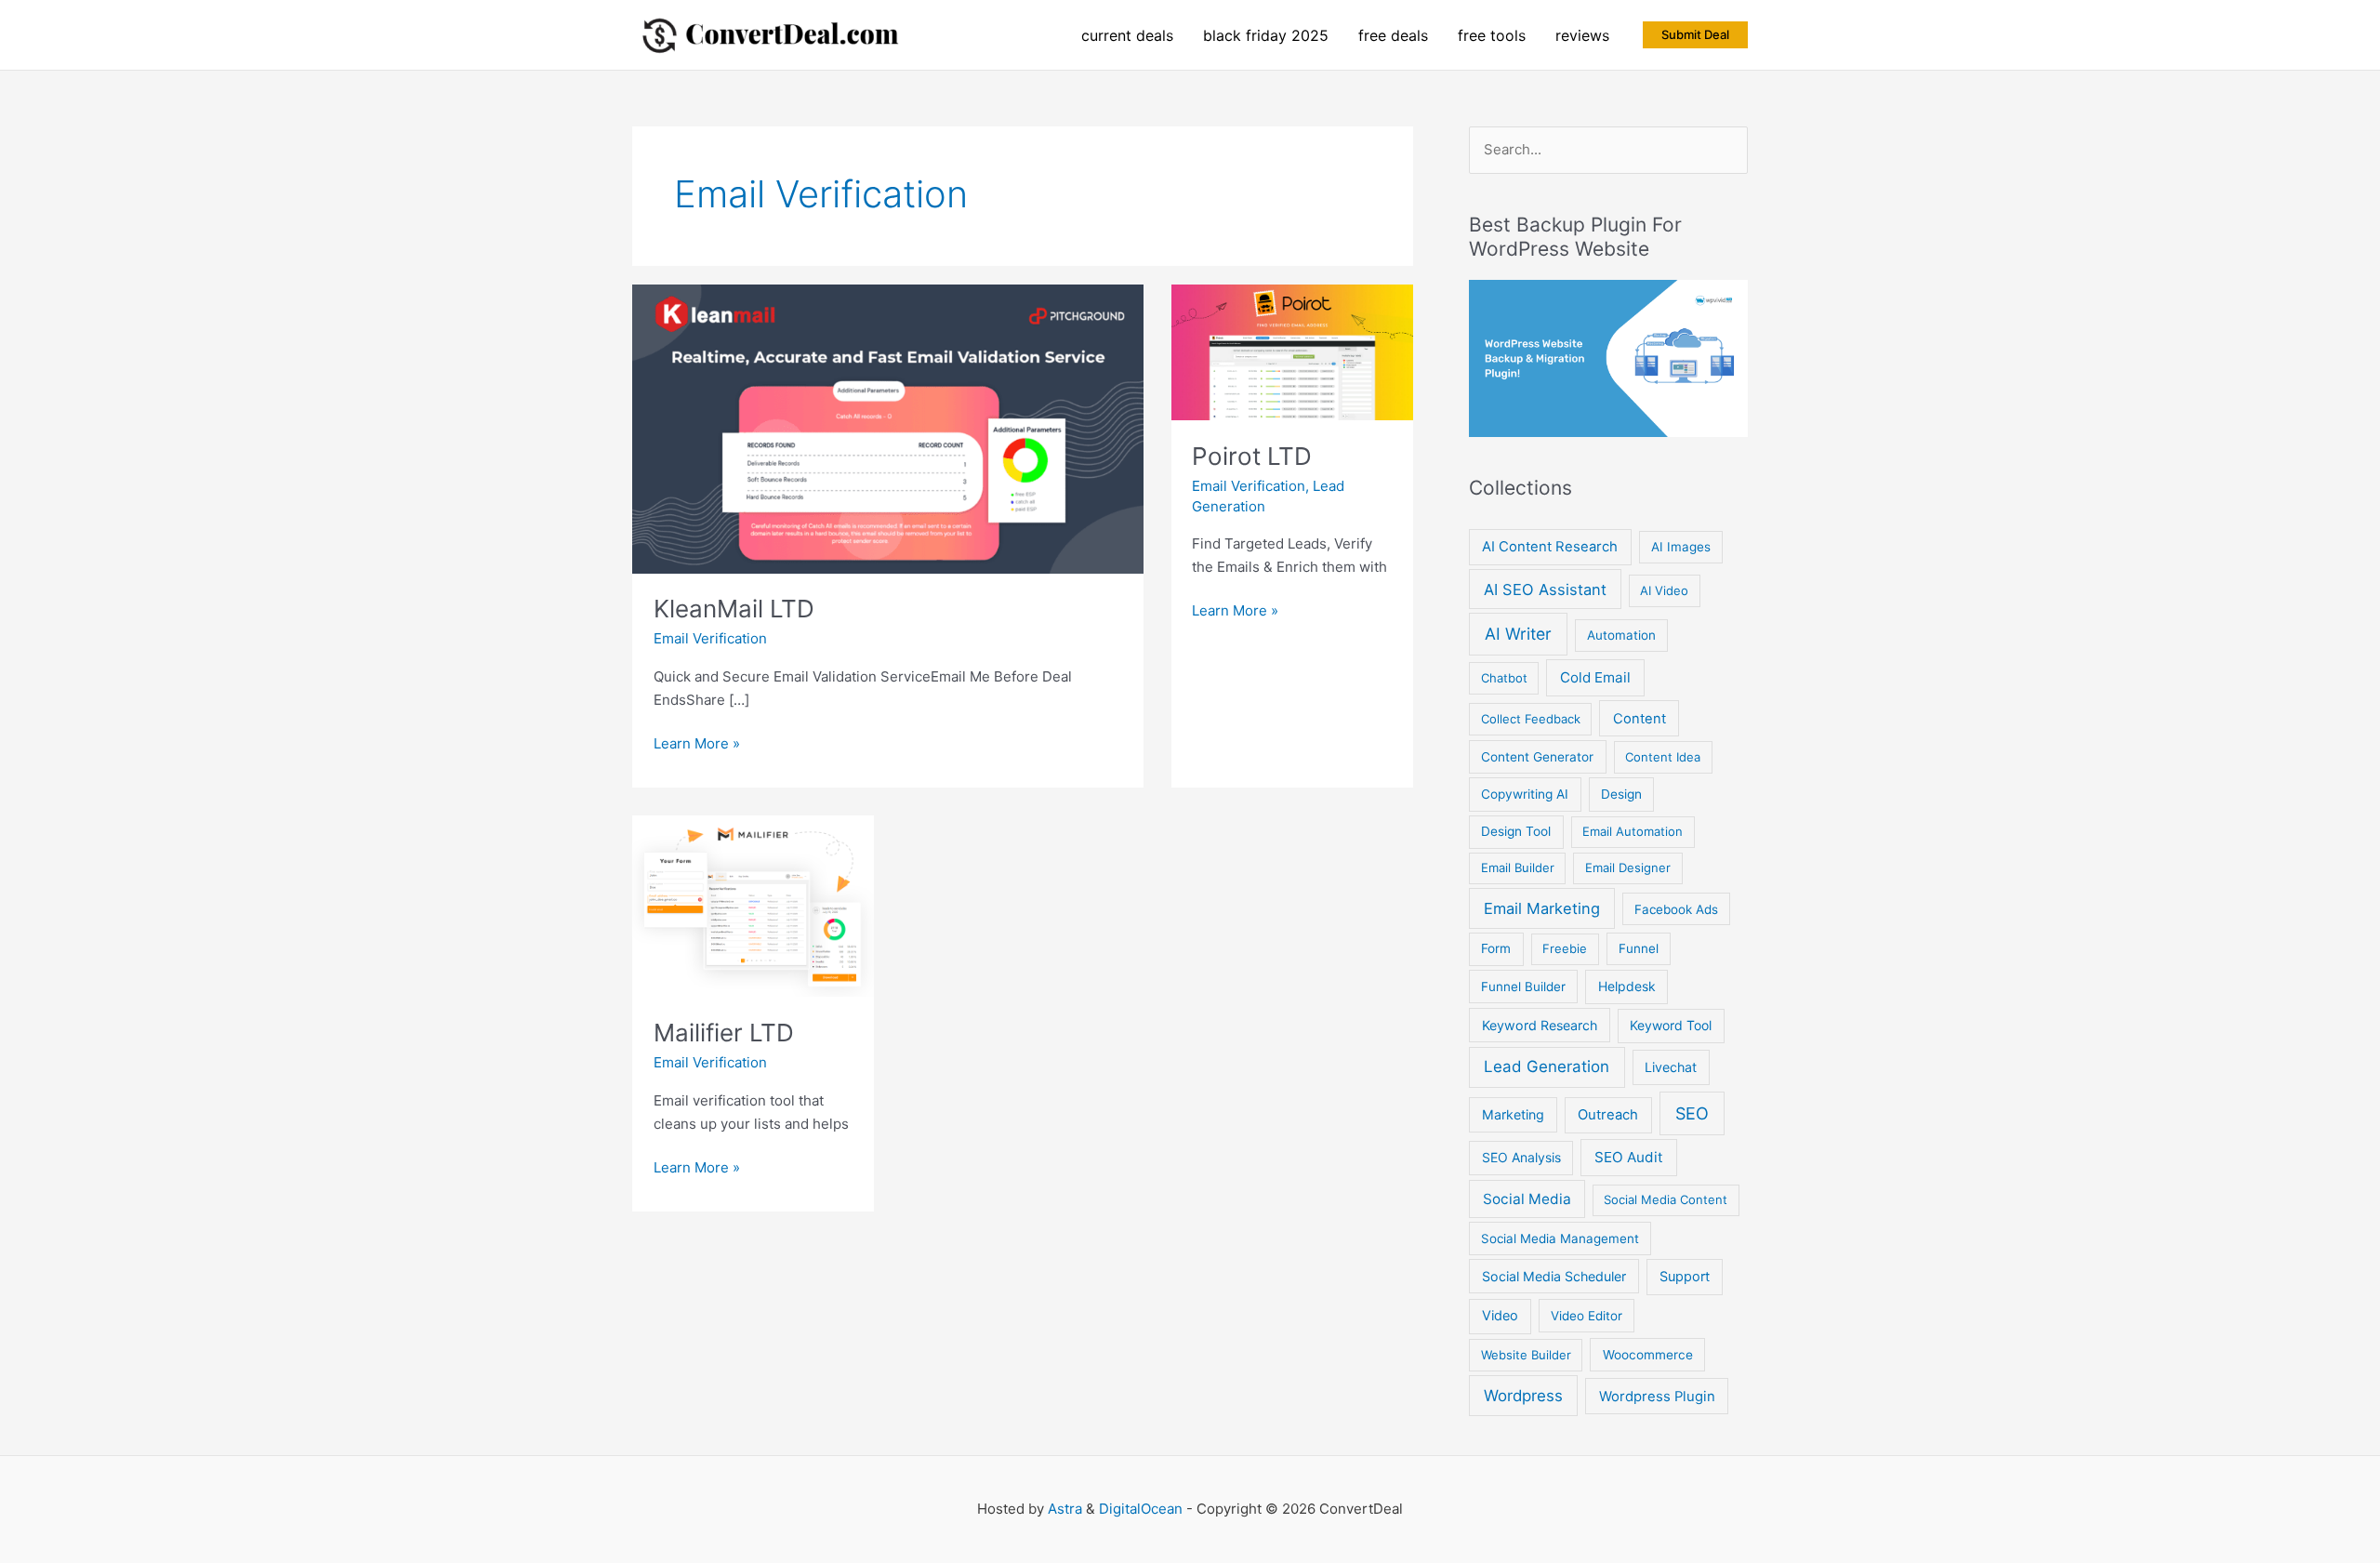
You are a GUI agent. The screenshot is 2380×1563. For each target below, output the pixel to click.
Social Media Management (1560, 1238)
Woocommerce (1648, 1355)
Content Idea (1663, 757)
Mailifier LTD (724, 1033)
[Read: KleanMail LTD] (888, 427)
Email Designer (1628, 868)
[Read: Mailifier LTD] (753, 905)
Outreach (1608, 1115)
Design (1621, 794)
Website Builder (1526, 1355)
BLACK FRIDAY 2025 (1266, 35)
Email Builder (1518, 868)
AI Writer (1518, 634)
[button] (1695, 35)
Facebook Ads (1676, 909)
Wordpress (1523, 1396)
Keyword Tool (1671, 1025)
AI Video (1664, 590)
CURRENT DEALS (1127, 35)
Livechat (1671, 1067)
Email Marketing (1542, 908)
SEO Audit (1629, 1157)
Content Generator (1537, 757)
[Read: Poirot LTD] (1292, 351)
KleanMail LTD (734, 609)
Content (1640, 719)
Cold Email (1595, 677)
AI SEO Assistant (1545, 589)
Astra (1065, 1509)
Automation (1621, 635)
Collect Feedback (1531, 719)
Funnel (1639, 948)
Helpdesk (1627, 986)
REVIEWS (1582, 35)
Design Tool (1516, 831)
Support (1685, 1277)
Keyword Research (1540, 1025)
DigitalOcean (1141, 1509)
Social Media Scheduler (1554, 1276)
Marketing (1513, 1114)
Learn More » (697, 745)
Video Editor (1587, 1316)
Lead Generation (1547, 1066)
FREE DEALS (1393, 35)
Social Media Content (1666, 1199)
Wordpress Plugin (1657, 1397)
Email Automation (1633, 831)
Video (1500, 1316)
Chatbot (1504, 678)
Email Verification (710, 638)
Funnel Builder (1523, 987)
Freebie (1565, 948)
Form (1496, 948)
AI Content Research (1550, 547)
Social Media (1527, 1199)
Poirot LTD (1252, 456)
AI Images (1681, 547)
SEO (1692, 1113)
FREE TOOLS (1492, 35)
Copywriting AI (1525, 794)
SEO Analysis (1521, 1157)
